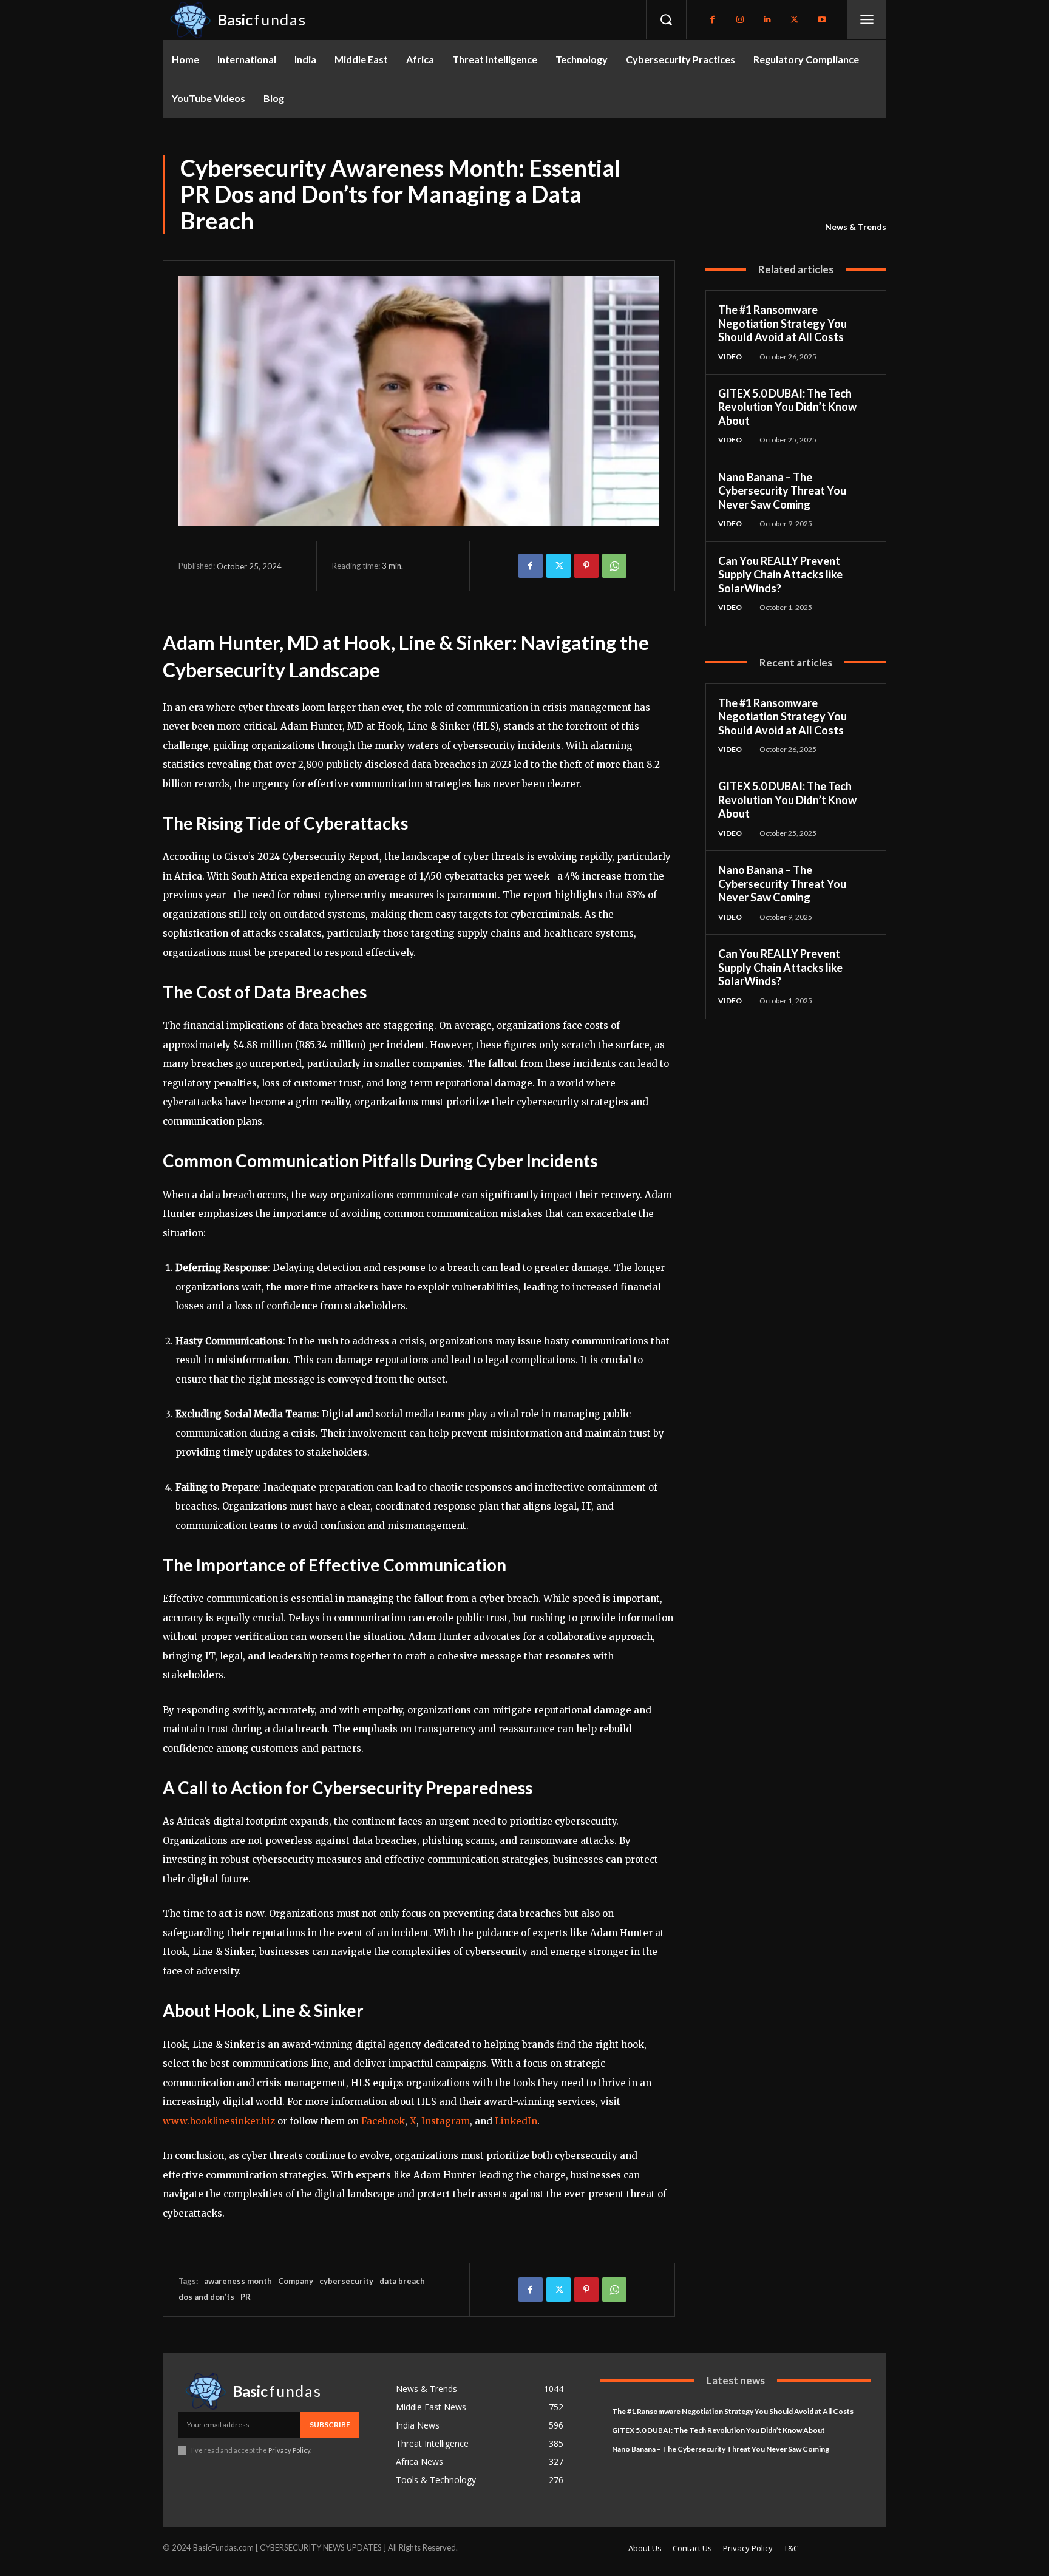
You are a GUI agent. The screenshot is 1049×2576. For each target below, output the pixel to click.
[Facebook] (712, 20)
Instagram (446, 2121)
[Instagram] (740, 20)
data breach (402, 2281)
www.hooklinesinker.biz (219, 2121)
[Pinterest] (586, 566)
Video (730, 357)
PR (246, 2297)
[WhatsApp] (614, 566)
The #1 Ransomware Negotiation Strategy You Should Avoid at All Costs (783, 323)
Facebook (383, 2121)
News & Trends (856, 227)
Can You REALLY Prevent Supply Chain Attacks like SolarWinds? (780, 575)
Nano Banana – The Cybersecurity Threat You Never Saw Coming (782, 491)
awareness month (238, 2281)
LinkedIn (516, 2121)
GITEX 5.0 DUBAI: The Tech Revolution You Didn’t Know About (787, 407)
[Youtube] (822, 20)
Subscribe (330, 2425)
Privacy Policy (289, 2450)
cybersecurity (346, 2281)
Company (296, 2281)
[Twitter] (794, 20)
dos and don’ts (206, 2297)
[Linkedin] (767, 20)
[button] (666, 19)
